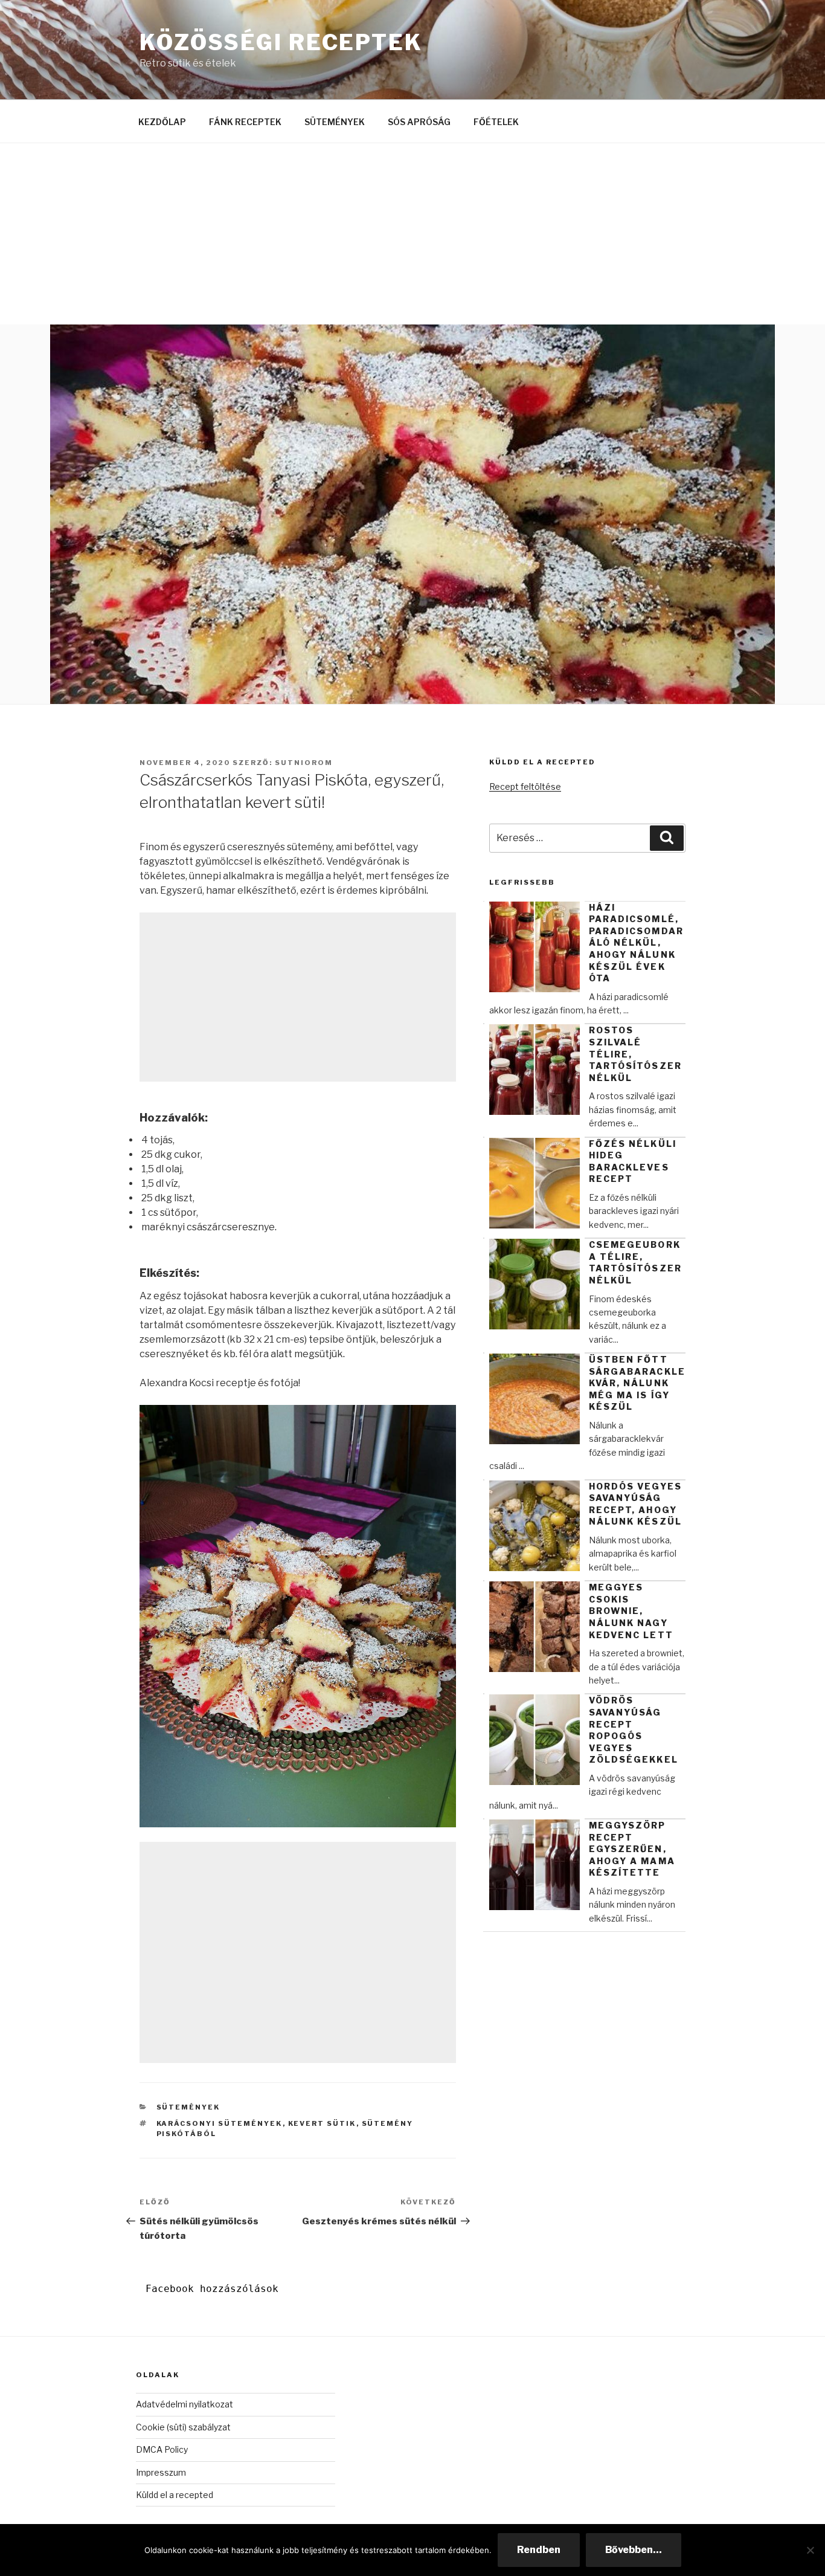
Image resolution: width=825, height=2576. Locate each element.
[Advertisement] (412, 234)
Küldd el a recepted (175, 2495)
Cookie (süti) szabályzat (183, 2427)
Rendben (539, 2550)
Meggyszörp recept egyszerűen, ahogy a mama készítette (632, 1849)
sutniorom (304, 763)
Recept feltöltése (525, 786)
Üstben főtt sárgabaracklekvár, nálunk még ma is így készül (637, 1383)
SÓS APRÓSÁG (419, 122)
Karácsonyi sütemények (220, 2123)
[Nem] (810, 2550)
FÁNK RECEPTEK (245, 122)
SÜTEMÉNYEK (335, 122)
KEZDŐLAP (162, 122)
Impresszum (161, 2472)
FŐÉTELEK (496, 122)
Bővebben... (634, 2550)
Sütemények (188, 2107)
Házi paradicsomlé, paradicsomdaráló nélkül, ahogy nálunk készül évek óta (636, 943)
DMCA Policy (162, 2449)
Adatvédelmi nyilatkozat (185, 2404)
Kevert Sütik (322, 2123)
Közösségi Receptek (281, 42)
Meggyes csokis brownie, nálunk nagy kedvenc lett (631, 1611)
